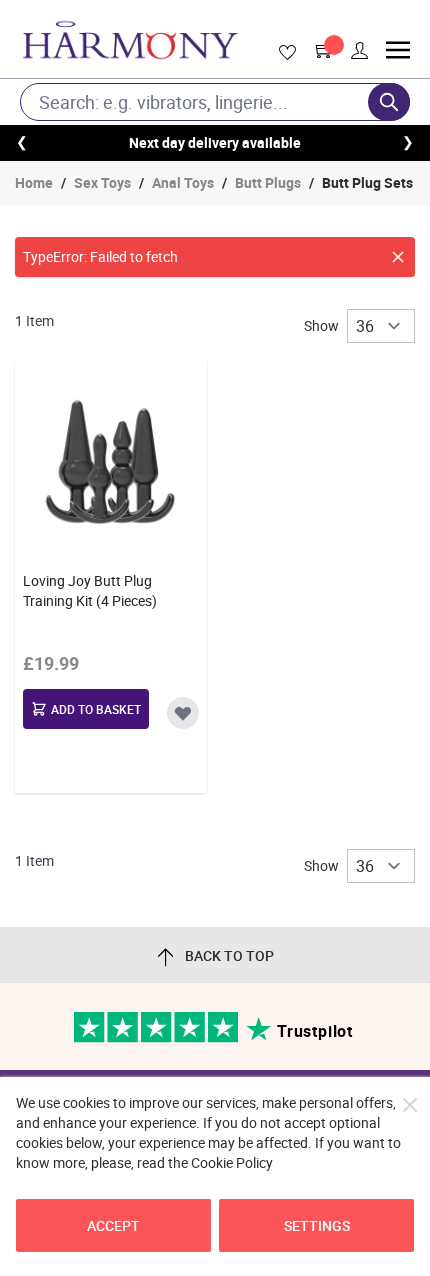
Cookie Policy (232, 1162)
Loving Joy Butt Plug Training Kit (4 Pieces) (90, 590)
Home (34, 182)
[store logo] (130, 40)
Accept (113, 1225)
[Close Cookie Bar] (410, 1105)
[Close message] (398, 257)
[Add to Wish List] (183, 713)
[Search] (389, 102)
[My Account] (360, 51)
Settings (317, 1225)
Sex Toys (102, 182)
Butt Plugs (268, 182)
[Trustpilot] (157, 1037)
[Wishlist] (284, 53)
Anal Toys (183, 182)
